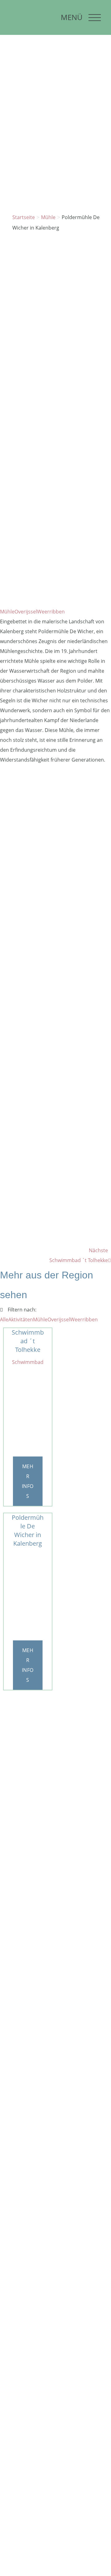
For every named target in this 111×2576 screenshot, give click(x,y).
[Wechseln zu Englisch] (28, 12)
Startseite (24, 217)
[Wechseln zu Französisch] (42, 12)
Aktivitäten (21, 1319)
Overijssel (26, 612)
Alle (4, 1319)
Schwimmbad (28, 1362)
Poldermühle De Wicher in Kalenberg (28, 1530)
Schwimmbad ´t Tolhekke (28, 1341)
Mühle (48, 217)
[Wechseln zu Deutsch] (14, 26)
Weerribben (51, 612)
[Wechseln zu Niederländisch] (14, 12)
